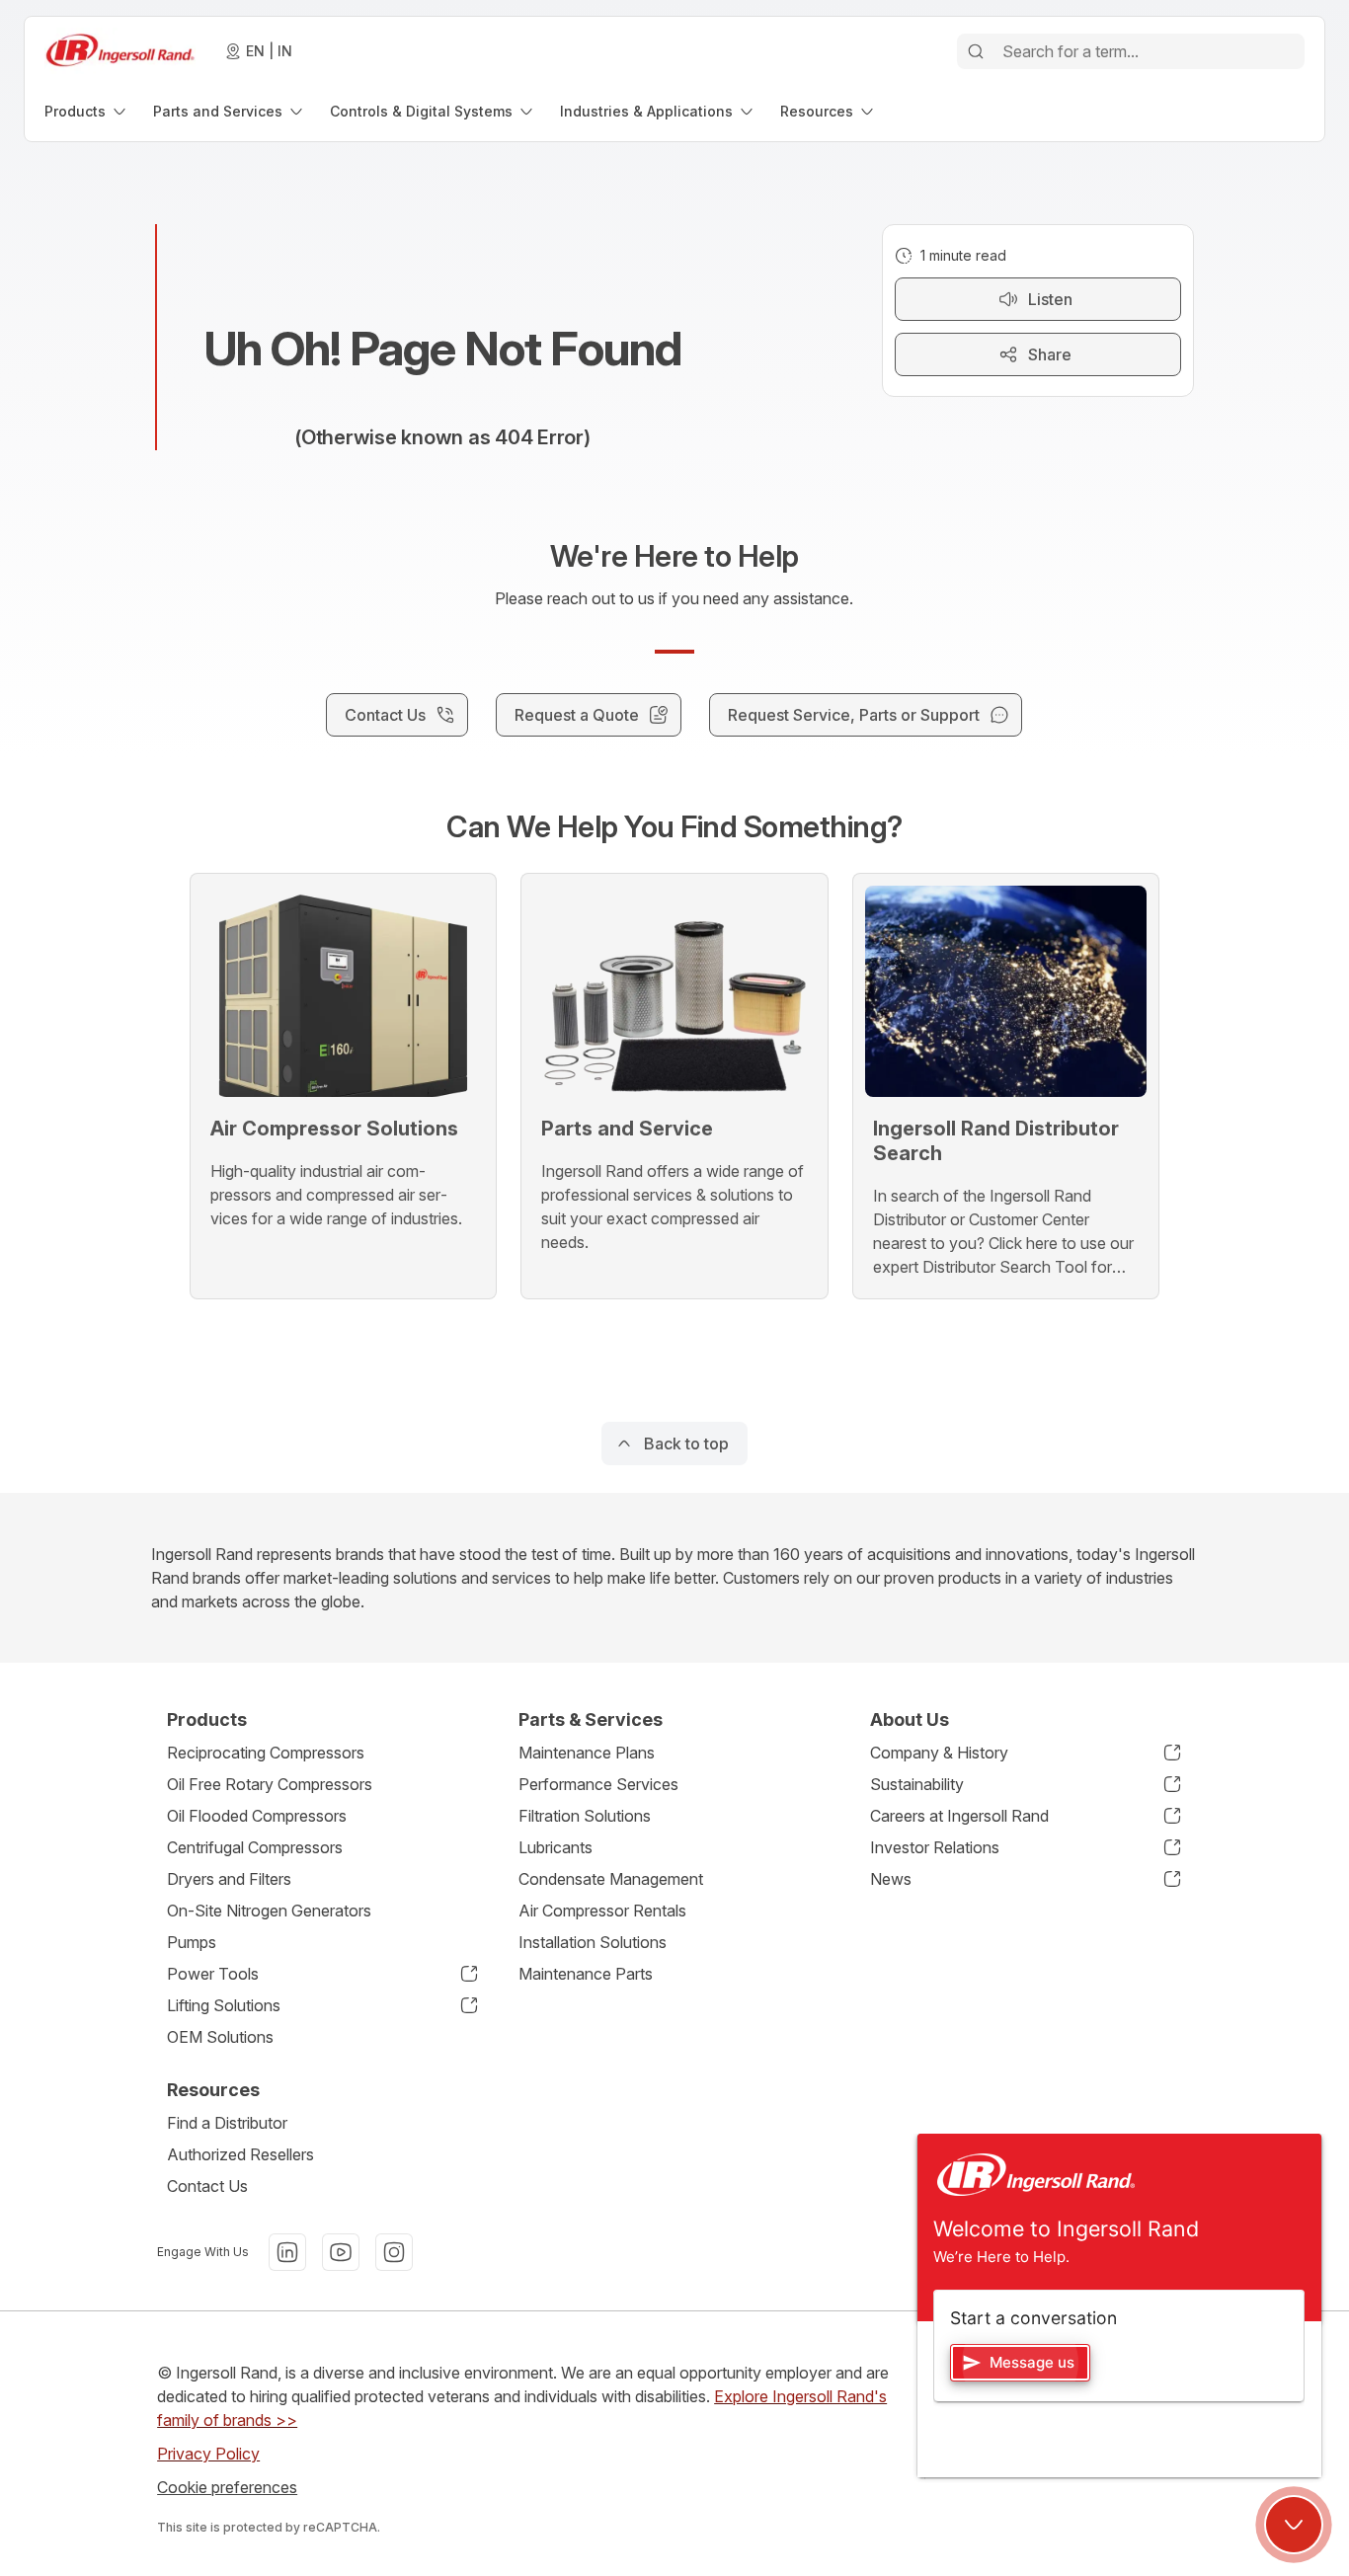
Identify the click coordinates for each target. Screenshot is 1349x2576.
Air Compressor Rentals (602, 1911)
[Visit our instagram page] (394, 2252)
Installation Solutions (593, 1942)
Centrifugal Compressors (255, 1847)
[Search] (976, 51)
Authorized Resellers (240, 2154)
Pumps (192, 1942)
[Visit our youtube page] (341, 2252)
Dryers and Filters (229, 1879)
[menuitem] (87, 111)
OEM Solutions (220, 2037)
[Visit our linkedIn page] (287, 2252)
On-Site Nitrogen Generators (269, 1911)
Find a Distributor (227, 2123)
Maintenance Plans (587, 1753)
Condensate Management (611, 1879)
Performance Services (598, 1784)
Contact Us (207, 2186)
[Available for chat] (1294, 2525)
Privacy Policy (208, 2454)
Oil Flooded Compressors (257, 1816)
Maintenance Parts (586, 1974)
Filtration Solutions (585, 1816)
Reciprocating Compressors (266, 1753)
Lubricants (555, 1847)
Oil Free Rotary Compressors (270, 1784)
